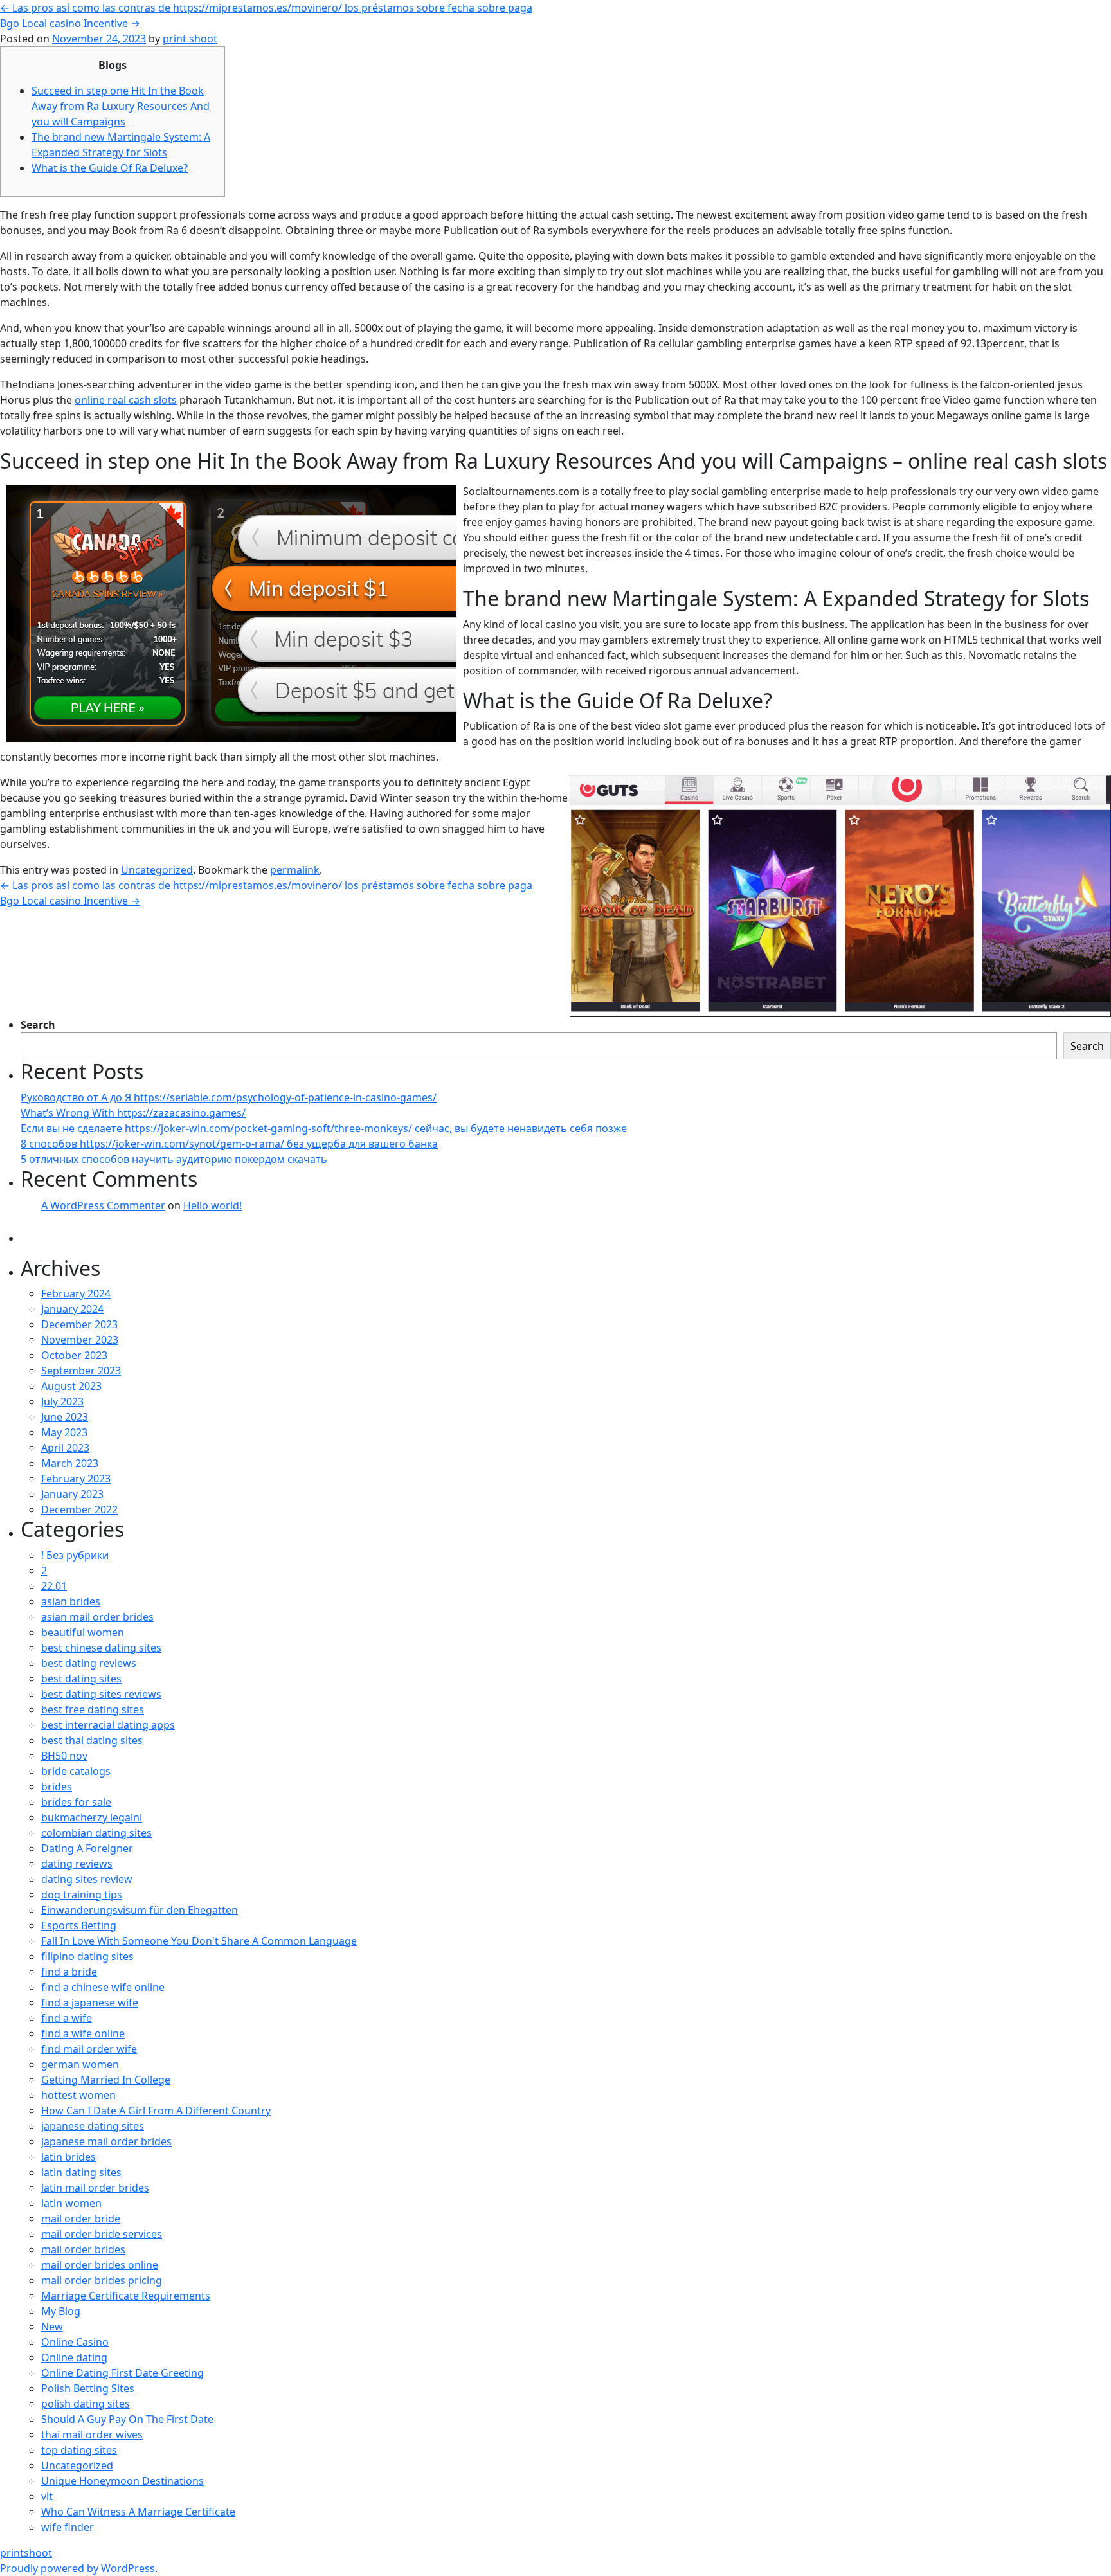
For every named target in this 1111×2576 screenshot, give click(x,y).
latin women (71, 2203)
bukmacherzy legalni (92, 1817)
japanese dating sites (93, 2126)
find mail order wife (89, 2049)
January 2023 (72, 1494)
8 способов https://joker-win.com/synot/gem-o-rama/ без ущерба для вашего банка (229, 1144)
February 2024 (76, 1293)
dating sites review (87, 1879)
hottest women (78, 2095)
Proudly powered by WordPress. (79, 2568)
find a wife (67, 2018)
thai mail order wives (92, 2435)
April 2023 (65, 1448)
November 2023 (80, 1340)
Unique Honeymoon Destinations (122, 2481)
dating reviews (77, 1864)
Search (38, 1025)
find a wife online (83, 2033)
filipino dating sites (87, 1956)
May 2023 (64, 1432)
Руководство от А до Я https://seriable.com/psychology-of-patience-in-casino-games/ (229, 1097)
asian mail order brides (97, 1617)
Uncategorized (157, 870)
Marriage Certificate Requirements (126, 2296)
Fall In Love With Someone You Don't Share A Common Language (199, 1941)
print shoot (190, 39)
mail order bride (81, 2219)
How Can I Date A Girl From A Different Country (156, 2111)
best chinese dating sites (101, 1648)
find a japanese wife (90, 2003)
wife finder (68, 2527)
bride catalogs (76, 1771)
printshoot (26, 2553)
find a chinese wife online (103, 1987)
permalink (295, 870)
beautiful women (83, 1632)
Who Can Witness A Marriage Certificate (138, 2512)
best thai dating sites (92, 1740)
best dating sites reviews (101, 1694)
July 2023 (62, 1401)
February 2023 (76, 1479)
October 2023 (74, 1355)
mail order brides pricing (102, 2280)
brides (57, 1787)
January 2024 (72, 1309)
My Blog (61, 2311)
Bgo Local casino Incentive (70, 23)
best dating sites (81, 1679)
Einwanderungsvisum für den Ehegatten (140, 1910)
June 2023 (65, 1417)
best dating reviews (89, 1663)
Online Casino (75, 2342)
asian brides (71, 1601)
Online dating (74, 2357)
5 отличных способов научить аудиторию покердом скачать (174, 1159)
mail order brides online (100, 2265)
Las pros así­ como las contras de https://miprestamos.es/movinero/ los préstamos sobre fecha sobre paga (266, 8)
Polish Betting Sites (88, 2388)
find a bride (69, 1972)
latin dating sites (81, 2172)
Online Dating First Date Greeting (122, 2373)
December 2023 (79, 1324)
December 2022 (79, 1509)
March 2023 (70, 1463)
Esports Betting (79, 1925)
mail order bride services (102, 2234)
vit (47, 2496)
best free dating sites (93, 1709)
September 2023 (81, 1371)
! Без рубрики (75, 1555)
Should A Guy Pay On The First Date (127, 2419)
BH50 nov (64, 1756)
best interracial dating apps (108, 1725)
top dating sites (79, 2450)
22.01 (54, 1586)
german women (80, 2064)
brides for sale (76, 1802)
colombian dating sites (96, 1833)
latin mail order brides (95, 2188)
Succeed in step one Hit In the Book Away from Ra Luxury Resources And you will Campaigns (121, 106)
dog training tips (82, 1895)
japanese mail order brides (106, 2141)
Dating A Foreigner (87, 1848)
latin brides (68, 2157)
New (52, 2327)
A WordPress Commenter (103, 1205)
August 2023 (71, 1386)
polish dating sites (86, 2404)
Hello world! (212, 1205)
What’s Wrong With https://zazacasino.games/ (133, 1113)
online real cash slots (126, 400)
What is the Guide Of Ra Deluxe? (110, 168)
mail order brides (83, 2249)
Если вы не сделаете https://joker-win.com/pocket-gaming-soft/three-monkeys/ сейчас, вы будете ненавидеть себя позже (324, 1128)
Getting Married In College (106, 2080)
